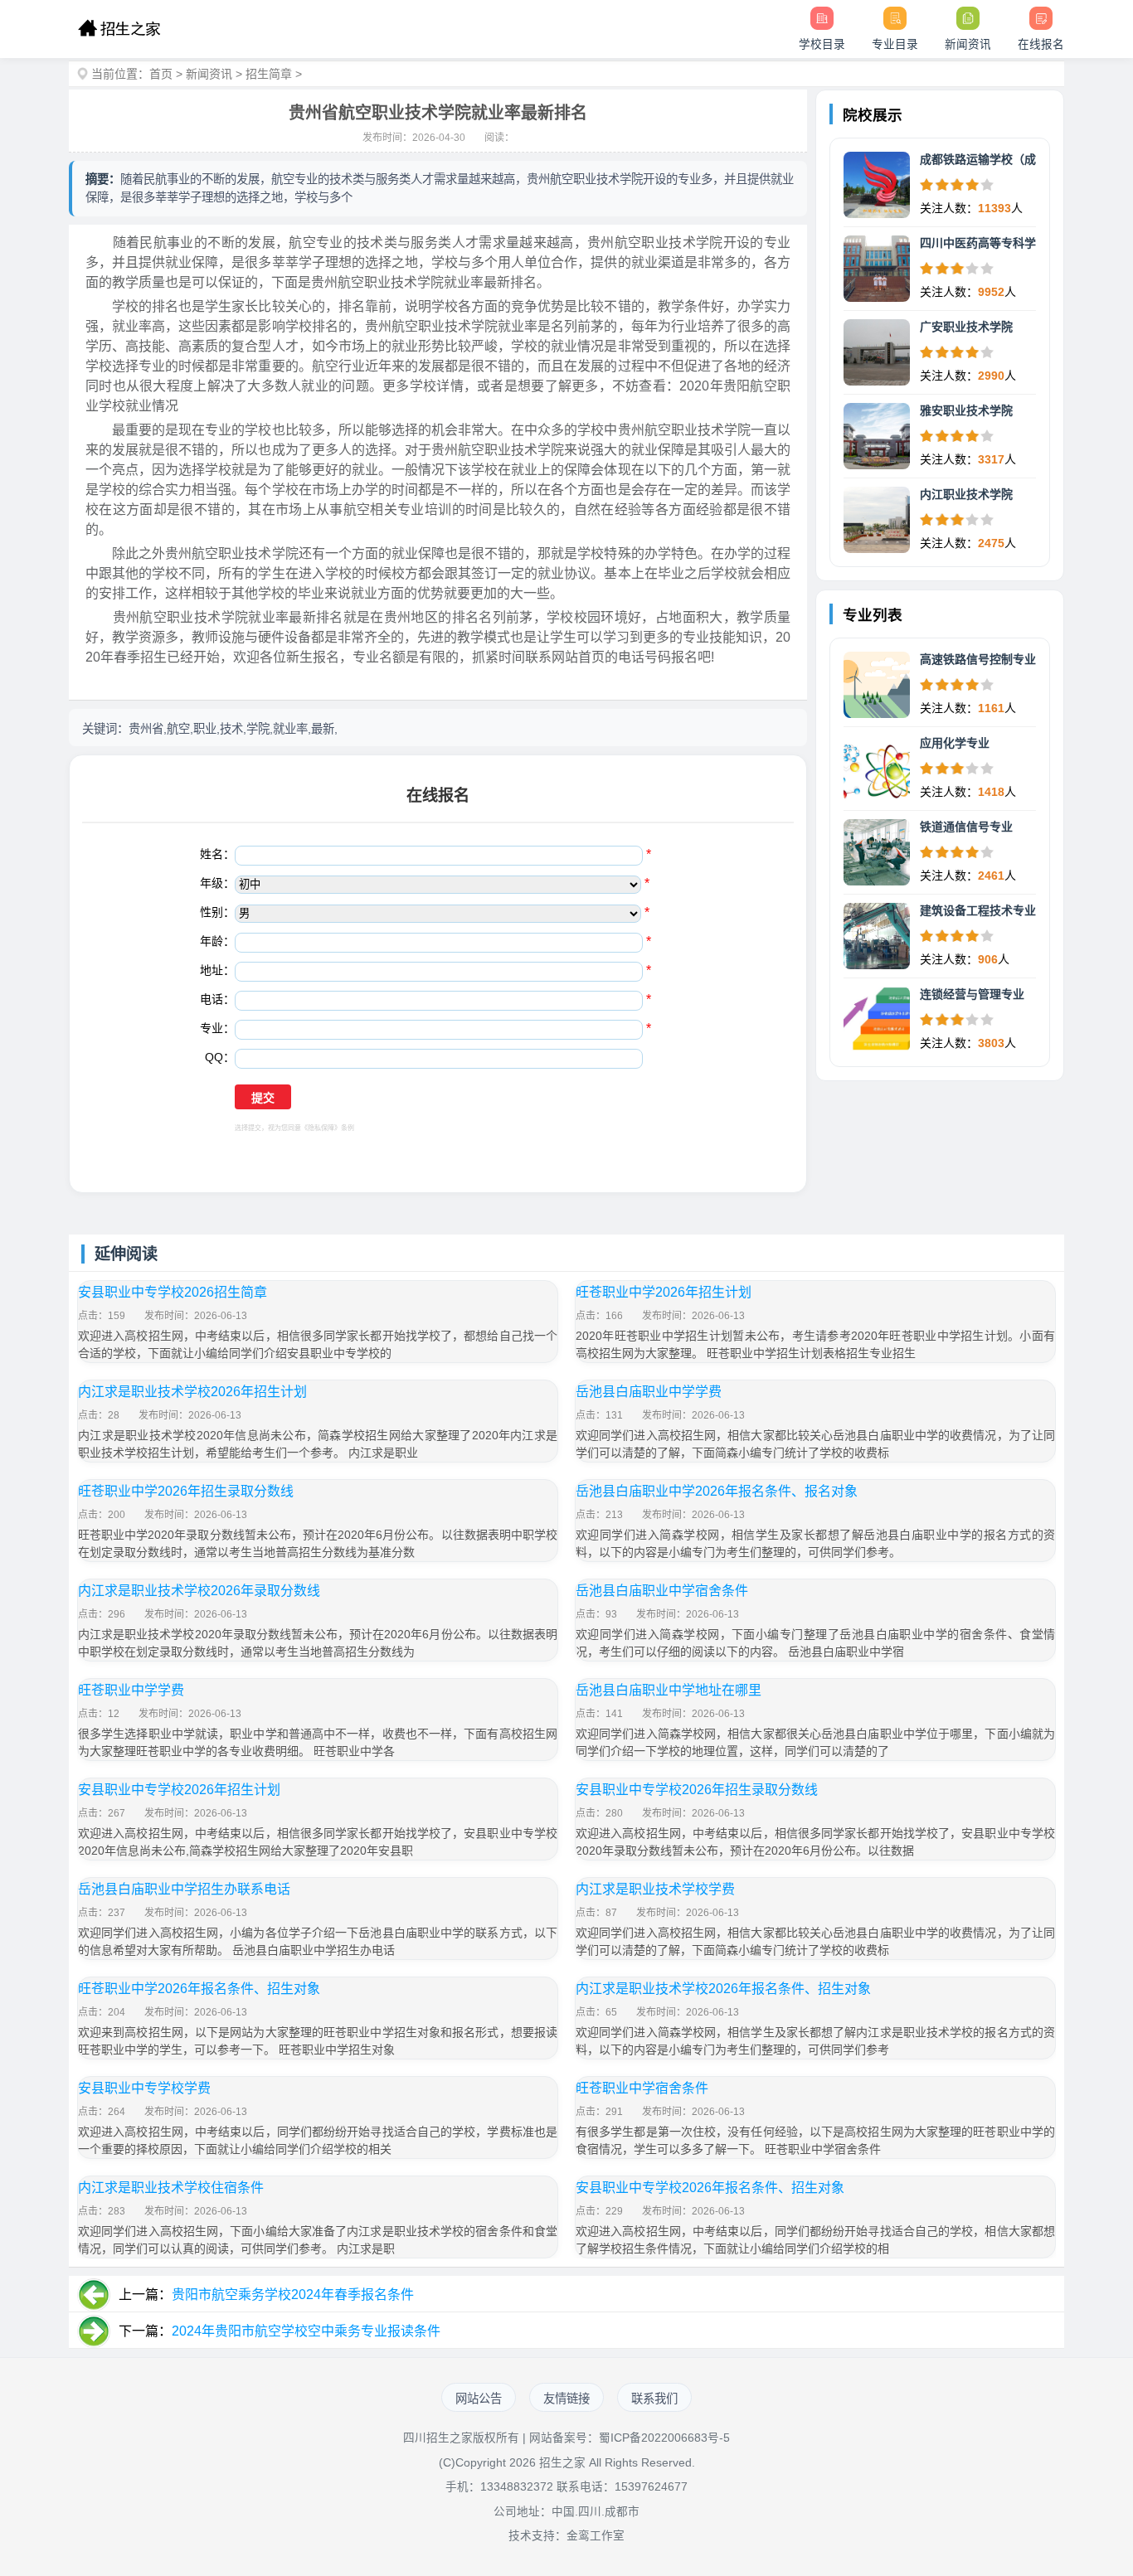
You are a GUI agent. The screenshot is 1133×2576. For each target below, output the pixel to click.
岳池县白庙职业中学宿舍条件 (662, 1591)
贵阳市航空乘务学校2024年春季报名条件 (293, 2295)
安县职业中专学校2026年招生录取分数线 (697, 1790)
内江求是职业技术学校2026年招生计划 (192, 1392)
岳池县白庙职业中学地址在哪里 (669, 1690)
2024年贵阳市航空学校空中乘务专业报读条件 (306, 2331)
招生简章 (269, 74)
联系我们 (654, 2399)
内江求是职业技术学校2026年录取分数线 (199, 1591)
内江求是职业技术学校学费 (655, 1889)
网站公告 (479, 2399)
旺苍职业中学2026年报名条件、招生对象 (199, 1989)
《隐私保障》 (321, 1128)
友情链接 (566, 2399)
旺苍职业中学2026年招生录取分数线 (186, 1491)
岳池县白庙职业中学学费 (649, 1392)
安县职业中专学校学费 (144, 2088)
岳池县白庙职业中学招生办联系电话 (184, 1889)
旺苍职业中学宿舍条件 (642, 2088)
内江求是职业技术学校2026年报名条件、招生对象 (723, 1989)
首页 (161, 74)
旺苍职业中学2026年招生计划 (664, 1292)
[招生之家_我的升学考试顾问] (119, 29)
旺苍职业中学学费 (131, 1690)
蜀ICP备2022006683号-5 (664, 2438)
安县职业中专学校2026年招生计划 (179, 1790)
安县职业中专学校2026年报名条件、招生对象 (710, 2188)
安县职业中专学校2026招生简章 (173, 1292)
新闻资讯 (209, 74)
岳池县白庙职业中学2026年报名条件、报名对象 (717, 1491)
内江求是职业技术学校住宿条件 (171, 2188)
